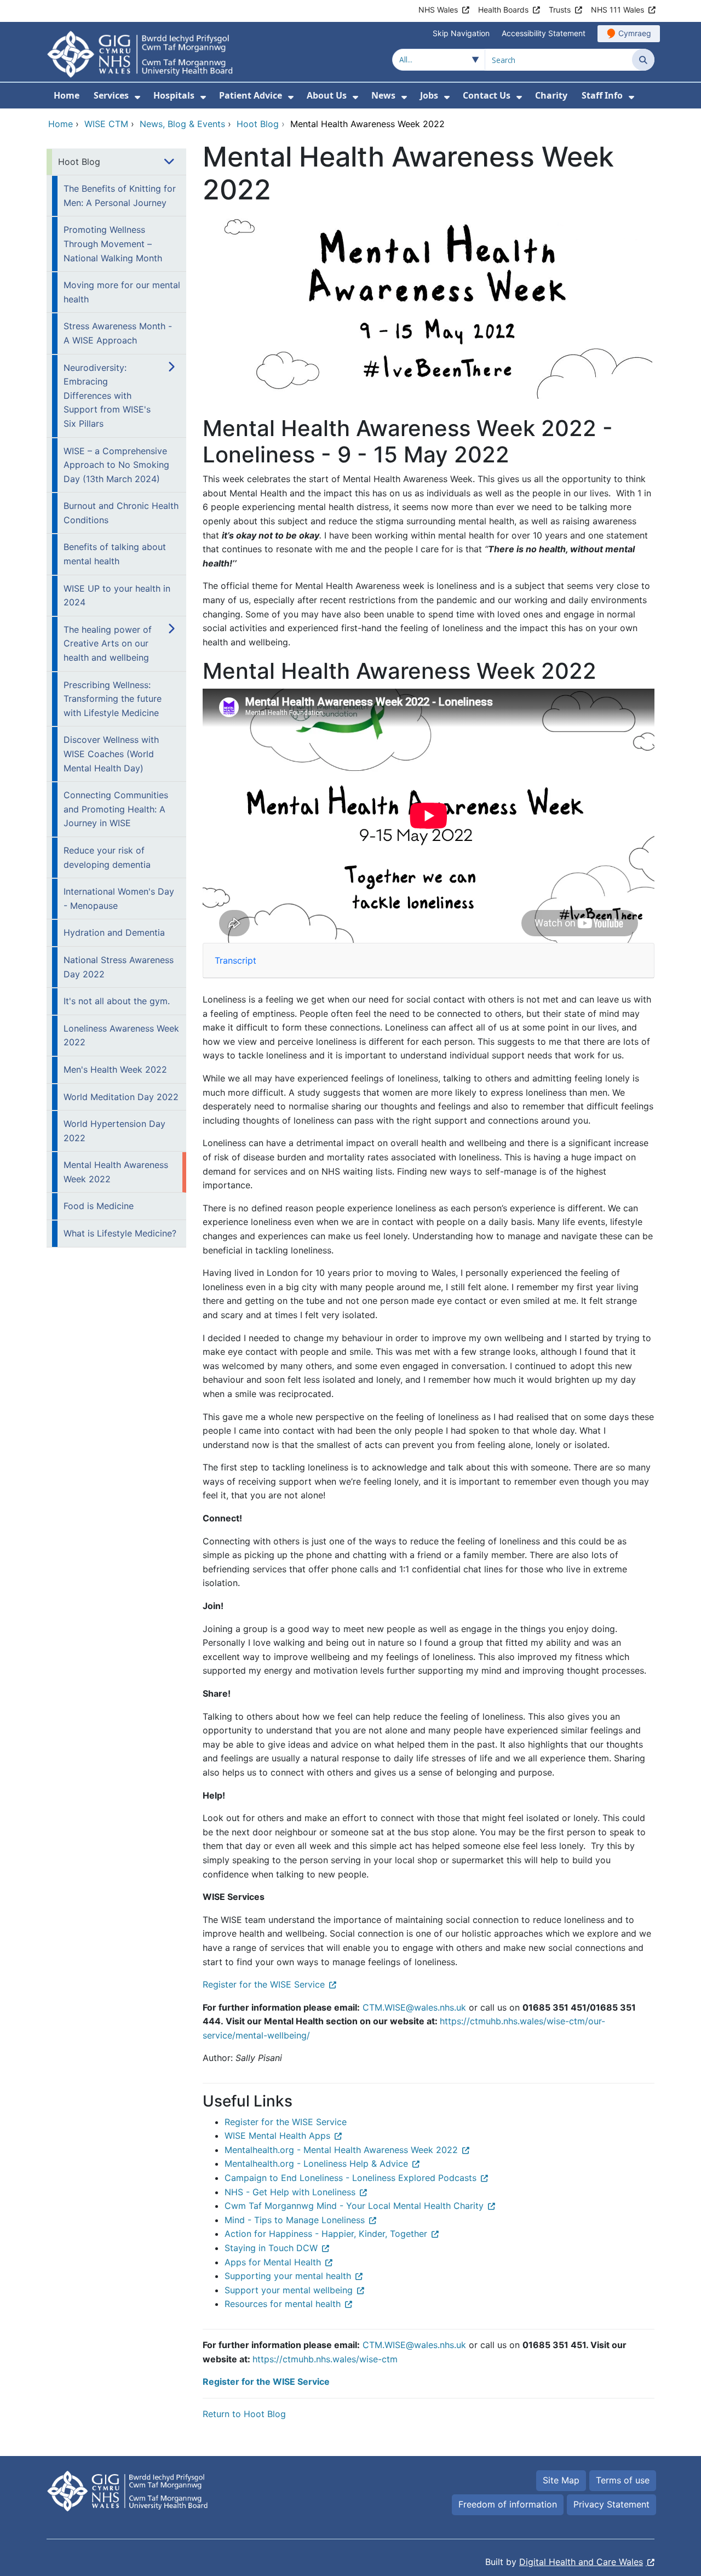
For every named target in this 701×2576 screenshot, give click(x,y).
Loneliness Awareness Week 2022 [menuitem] (121, 1035)
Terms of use (623, 2480)
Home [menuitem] (67, 95)
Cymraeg (635, 33)
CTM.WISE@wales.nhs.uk (414, 2007)
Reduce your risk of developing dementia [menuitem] (107, 857)
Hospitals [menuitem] (174, 95)
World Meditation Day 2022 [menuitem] (121, 1097)
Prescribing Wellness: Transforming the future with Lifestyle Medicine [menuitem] (113, 699)
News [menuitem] (383, 95)
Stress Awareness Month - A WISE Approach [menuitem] (118, 333)
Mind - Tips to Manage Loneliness (295, 2220)
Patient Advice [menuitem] (251, 95)
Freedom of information (508, 2504)
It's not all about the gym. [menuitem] (117, 1001)
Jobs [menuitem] (429, 95)
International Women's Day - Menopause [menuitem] (119, 898)
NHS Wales (438, 10)
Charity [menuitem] (551, 95)
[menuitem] (137, 97)
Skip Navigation (461, 33)
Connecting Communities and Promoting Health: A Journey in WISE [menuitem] (116, 809)
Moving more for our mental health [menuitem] (122, 292)
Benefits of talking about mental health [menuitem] (115, 554)
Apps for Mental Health (273, 2262)
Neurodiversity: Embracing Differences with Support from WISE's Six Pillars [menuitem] (107, 396)
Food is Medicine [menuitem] (99, 1206)
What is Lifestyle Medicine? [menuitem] (120, 1233)
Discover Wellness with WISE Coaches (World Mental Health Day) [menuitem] (111, 754)
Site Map (561, 2480)
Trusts (560, 10)
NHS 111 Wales (617, 10)
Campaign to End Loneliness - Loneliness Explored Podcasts (350, 2178)
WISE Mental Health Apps (277, 2136)
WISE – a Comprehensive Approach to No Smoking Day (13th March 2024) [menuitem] (116, 465)
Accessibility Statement (544, 33)
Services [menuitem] (111, 95)
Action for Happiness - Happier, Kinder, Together (326, 2234)
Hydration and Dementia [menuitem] (114, 932)
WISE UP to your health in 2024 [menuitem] (117, 596)
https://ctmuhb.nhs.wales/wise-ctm (325, 2359)
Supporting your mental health (288, 2276)
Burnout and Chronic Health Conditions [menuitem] (121, 513)
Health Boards (503, 10)
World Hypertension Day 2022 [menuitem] (114, 1131)
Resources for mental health (283, 2304)
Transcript (235, 960)
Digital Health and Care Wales (581, 2562)
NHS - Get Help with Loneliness (290, 2192)
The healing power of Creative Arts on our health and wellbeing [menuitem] (108, 643)
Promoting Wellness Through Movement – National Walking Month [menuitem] (113, 244)
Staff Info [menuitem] (602, 95)
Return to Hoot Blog (244, 2414)
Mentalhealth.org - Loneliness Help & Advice (316, 2163)
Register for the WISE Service (264, 1984)
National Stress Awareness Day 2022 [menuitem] (119, 967)
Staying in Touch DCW (271, 2248)
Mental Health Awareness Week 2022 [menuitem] (116, 1172)
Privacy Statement (611, 2504)
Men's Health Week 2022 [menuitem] (115, 1069)
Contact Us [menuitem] (487, 95)
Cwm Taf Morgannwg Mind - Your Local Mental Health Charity (354, 2206)
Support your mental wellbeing (289, 2290)
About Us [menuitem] (327, 95)
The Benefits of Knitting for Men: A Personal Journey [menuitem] (120, 196)
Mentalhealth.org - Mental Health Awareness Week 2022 (341, 2150)
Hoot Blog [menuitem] (79, 162)
